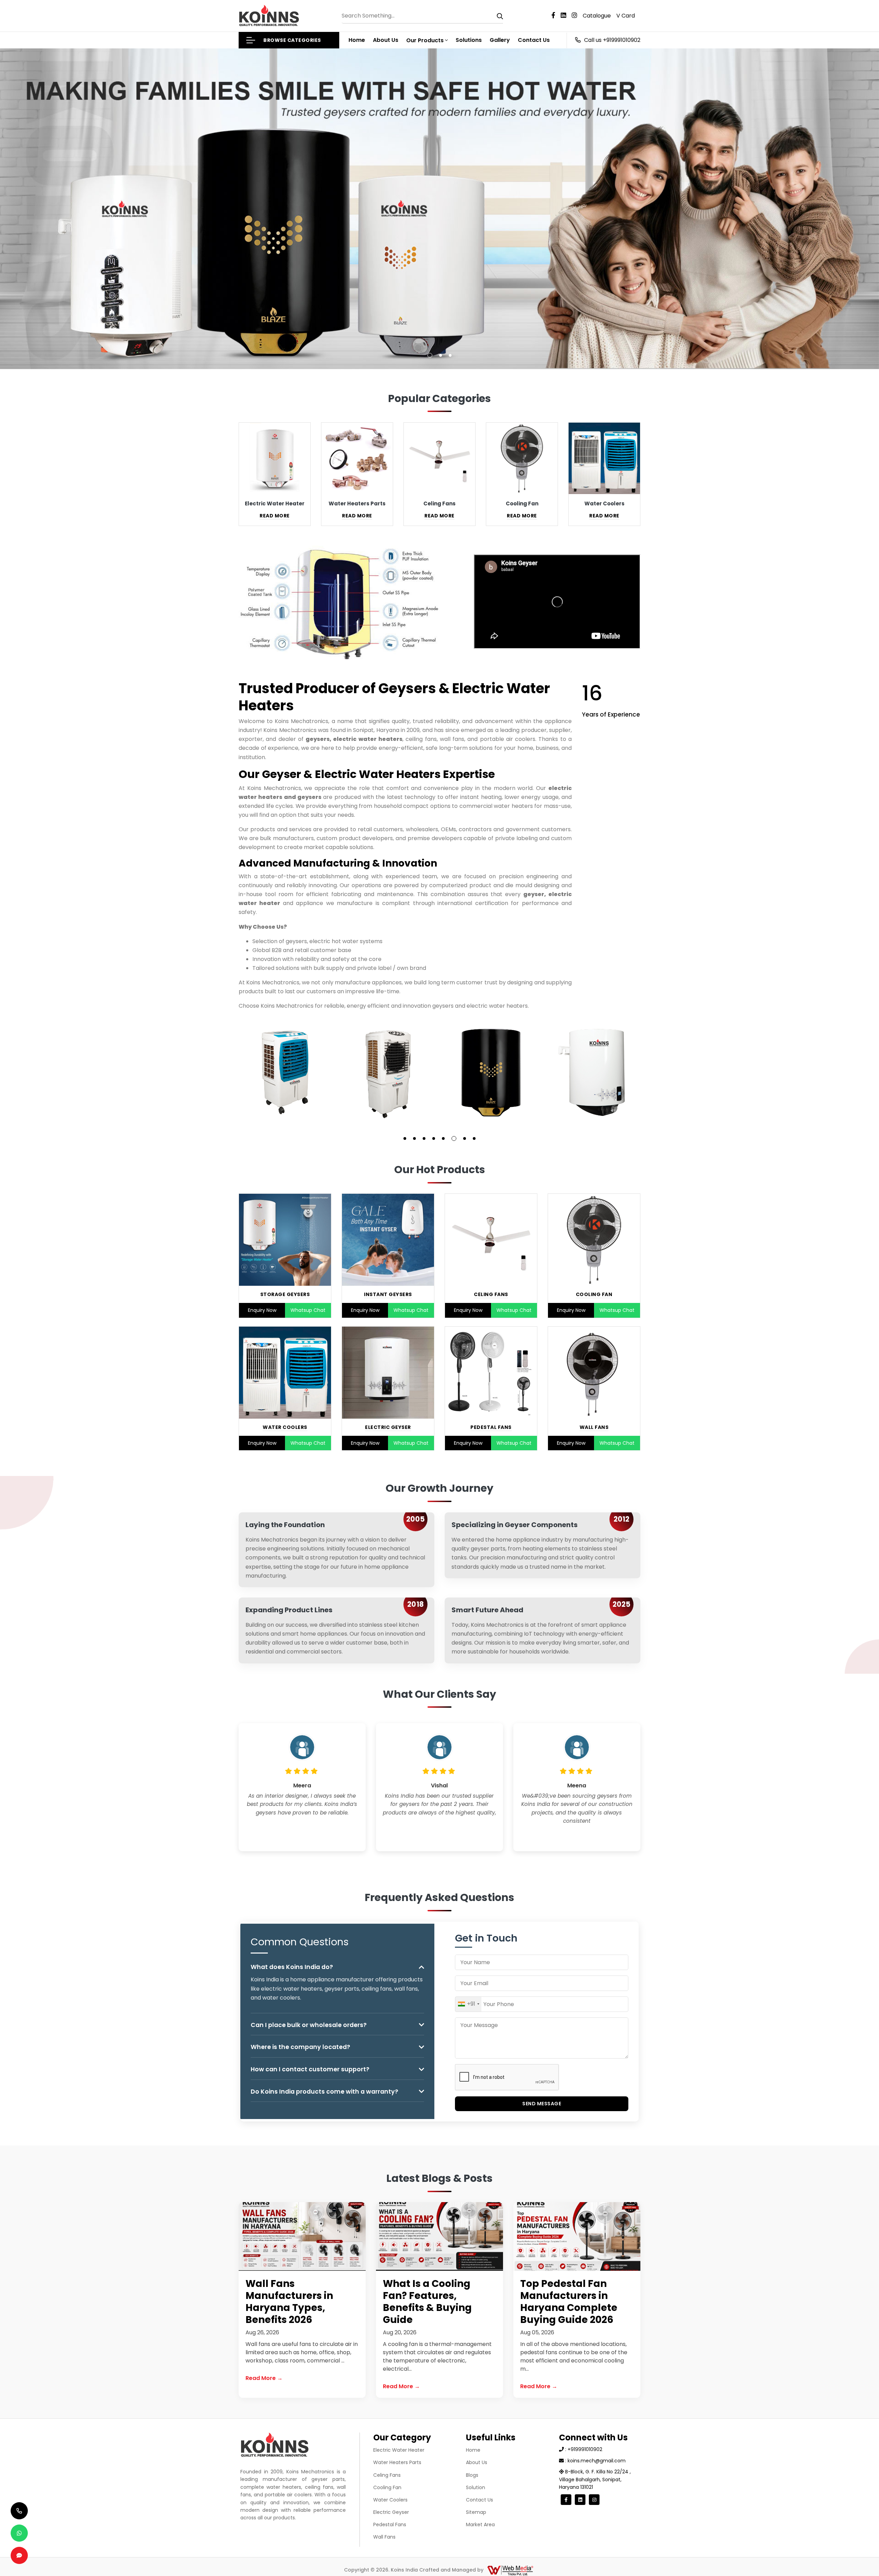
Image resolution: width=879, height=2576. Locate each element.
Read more (275, 516)
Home (357, 40)
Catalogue (597, 16)
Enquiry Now (262, 1310)
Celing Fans (491, 1294)
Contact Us (534, 40)
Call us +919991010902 (612, 40)
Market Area (480, 2525)
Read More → (264, 2378)
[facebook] (556, 16)
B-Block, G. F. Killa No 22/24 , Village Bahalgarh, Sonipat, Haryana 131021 (595, 2479)
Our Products (425, 40)
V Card (626, 16)
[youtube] (566, 16)
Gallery (500, 40)
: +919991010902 (583, 2449)
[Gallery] (285, 1073)
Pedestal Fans (491, 1427)
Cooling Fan (594, 1294)
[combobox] (468, 2004)
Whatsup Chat (308, 1310)
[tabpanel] (285, 1073)
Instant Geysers (388, 1294)
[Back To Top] (860, 2557)
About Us (386, 40)
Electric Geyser (388, 1427)
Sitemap (476, 2512)
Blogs (472, 2475)
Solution (476, 2487)
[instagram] (577, 16)
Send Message (542, 2104)
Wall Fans (594, 1427)
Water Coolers (285, 1427)
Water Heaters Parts (397, 2462)
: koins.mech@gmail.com (595, 2461)
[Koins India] (269, 16)
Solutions (469, 40)
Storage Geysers (285, 1294)
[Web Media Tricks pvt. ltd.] (510, 2570)
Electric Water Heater (399, 2450)
